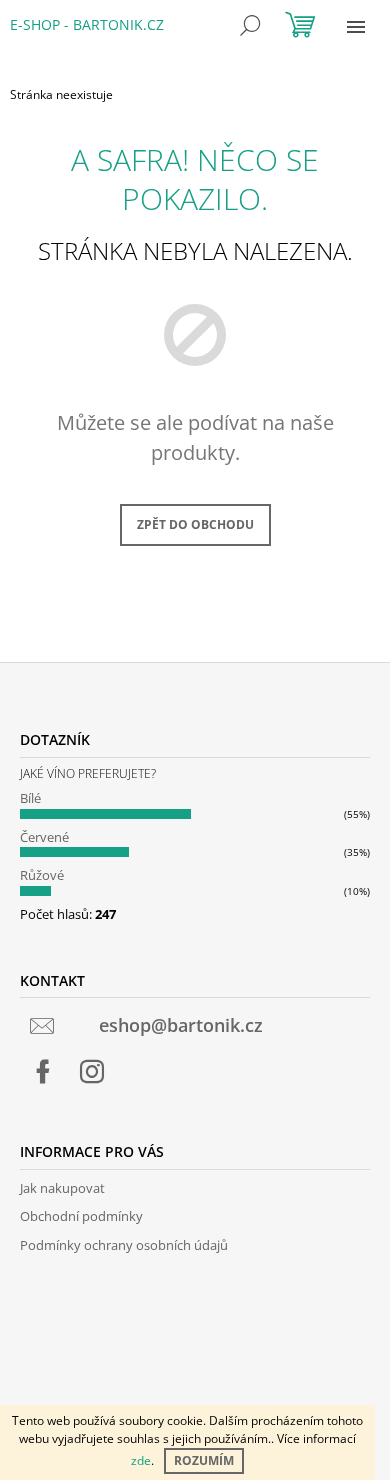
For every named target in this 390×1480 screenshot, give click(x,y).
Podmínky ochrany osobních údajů (124, 1245)
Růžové (42, 875)
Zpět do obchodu (195, 524)
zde (141, 1460)
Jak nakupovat (62, 1188)
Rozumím (204, 1460)
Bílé (30, 798)
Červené (44, 837)
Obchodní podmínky (81, 1216)
